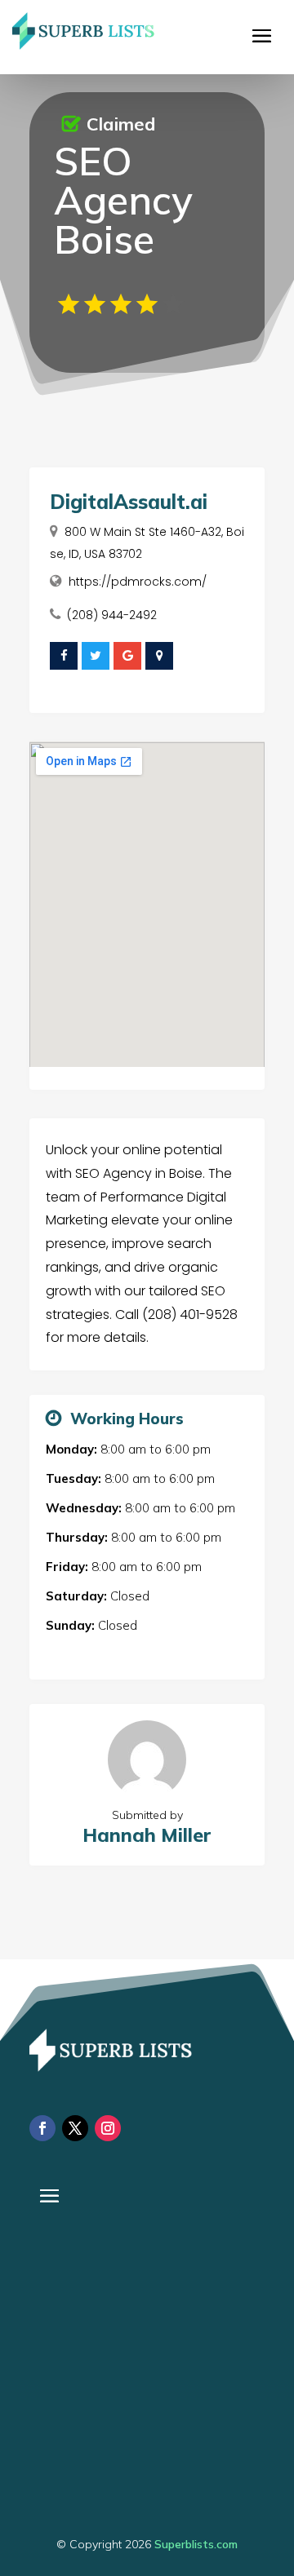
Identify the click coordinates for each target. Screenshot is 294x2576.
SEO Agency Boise (123, 200)
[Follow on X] (75, 2128)
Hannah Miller (147, 1835)
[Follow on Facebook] (42, 2128)
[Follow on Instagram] (108, 2128)
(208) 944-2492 (112, 615)
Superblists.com (196, 2544)
